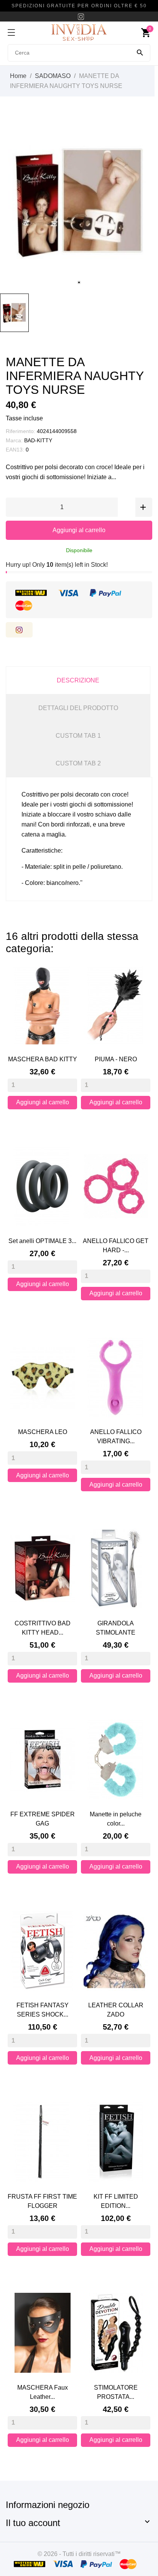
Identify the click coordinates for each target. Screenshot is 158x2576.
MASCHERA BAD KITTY (43, 1059)
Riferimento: (21, 431)
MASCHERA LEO (43, 1432)
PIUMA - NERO (116, 1059)
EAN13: (15, 450)
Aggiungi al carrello (79, 530)
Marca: (14, 440)
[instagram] (81, 17)
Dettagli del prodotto (78, 708)
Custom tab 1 (78, 736)
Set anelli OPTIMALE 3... (42, 1241)
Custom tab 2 (78, 763)
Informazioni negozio (48, 2505)
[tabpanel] (79, 203)
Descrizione (78, 680)
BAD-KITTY (38, 440)
